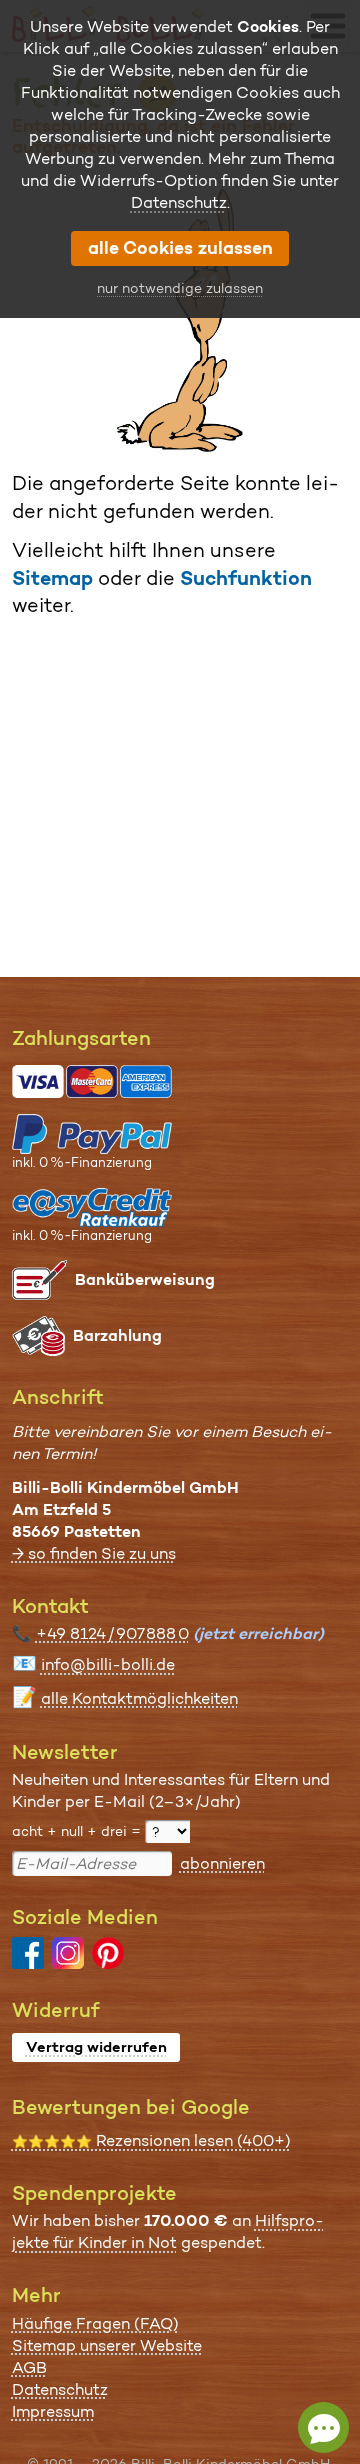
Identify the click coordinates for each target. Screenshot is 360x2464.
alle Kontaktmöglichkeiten (139, 1698)
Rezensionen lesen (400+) (151, 2140)
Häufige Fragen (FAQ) (95, 2323)
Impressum (53, 2411)
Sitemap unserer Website (107, 2345)
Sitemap (52, 578)
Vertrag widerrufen (96, 2047)
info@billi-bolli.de (108, 1664)
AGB (29, 2367)
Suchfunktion (246, 578)
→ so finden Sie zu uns (94, 1553)
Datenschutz (60, 2389)
